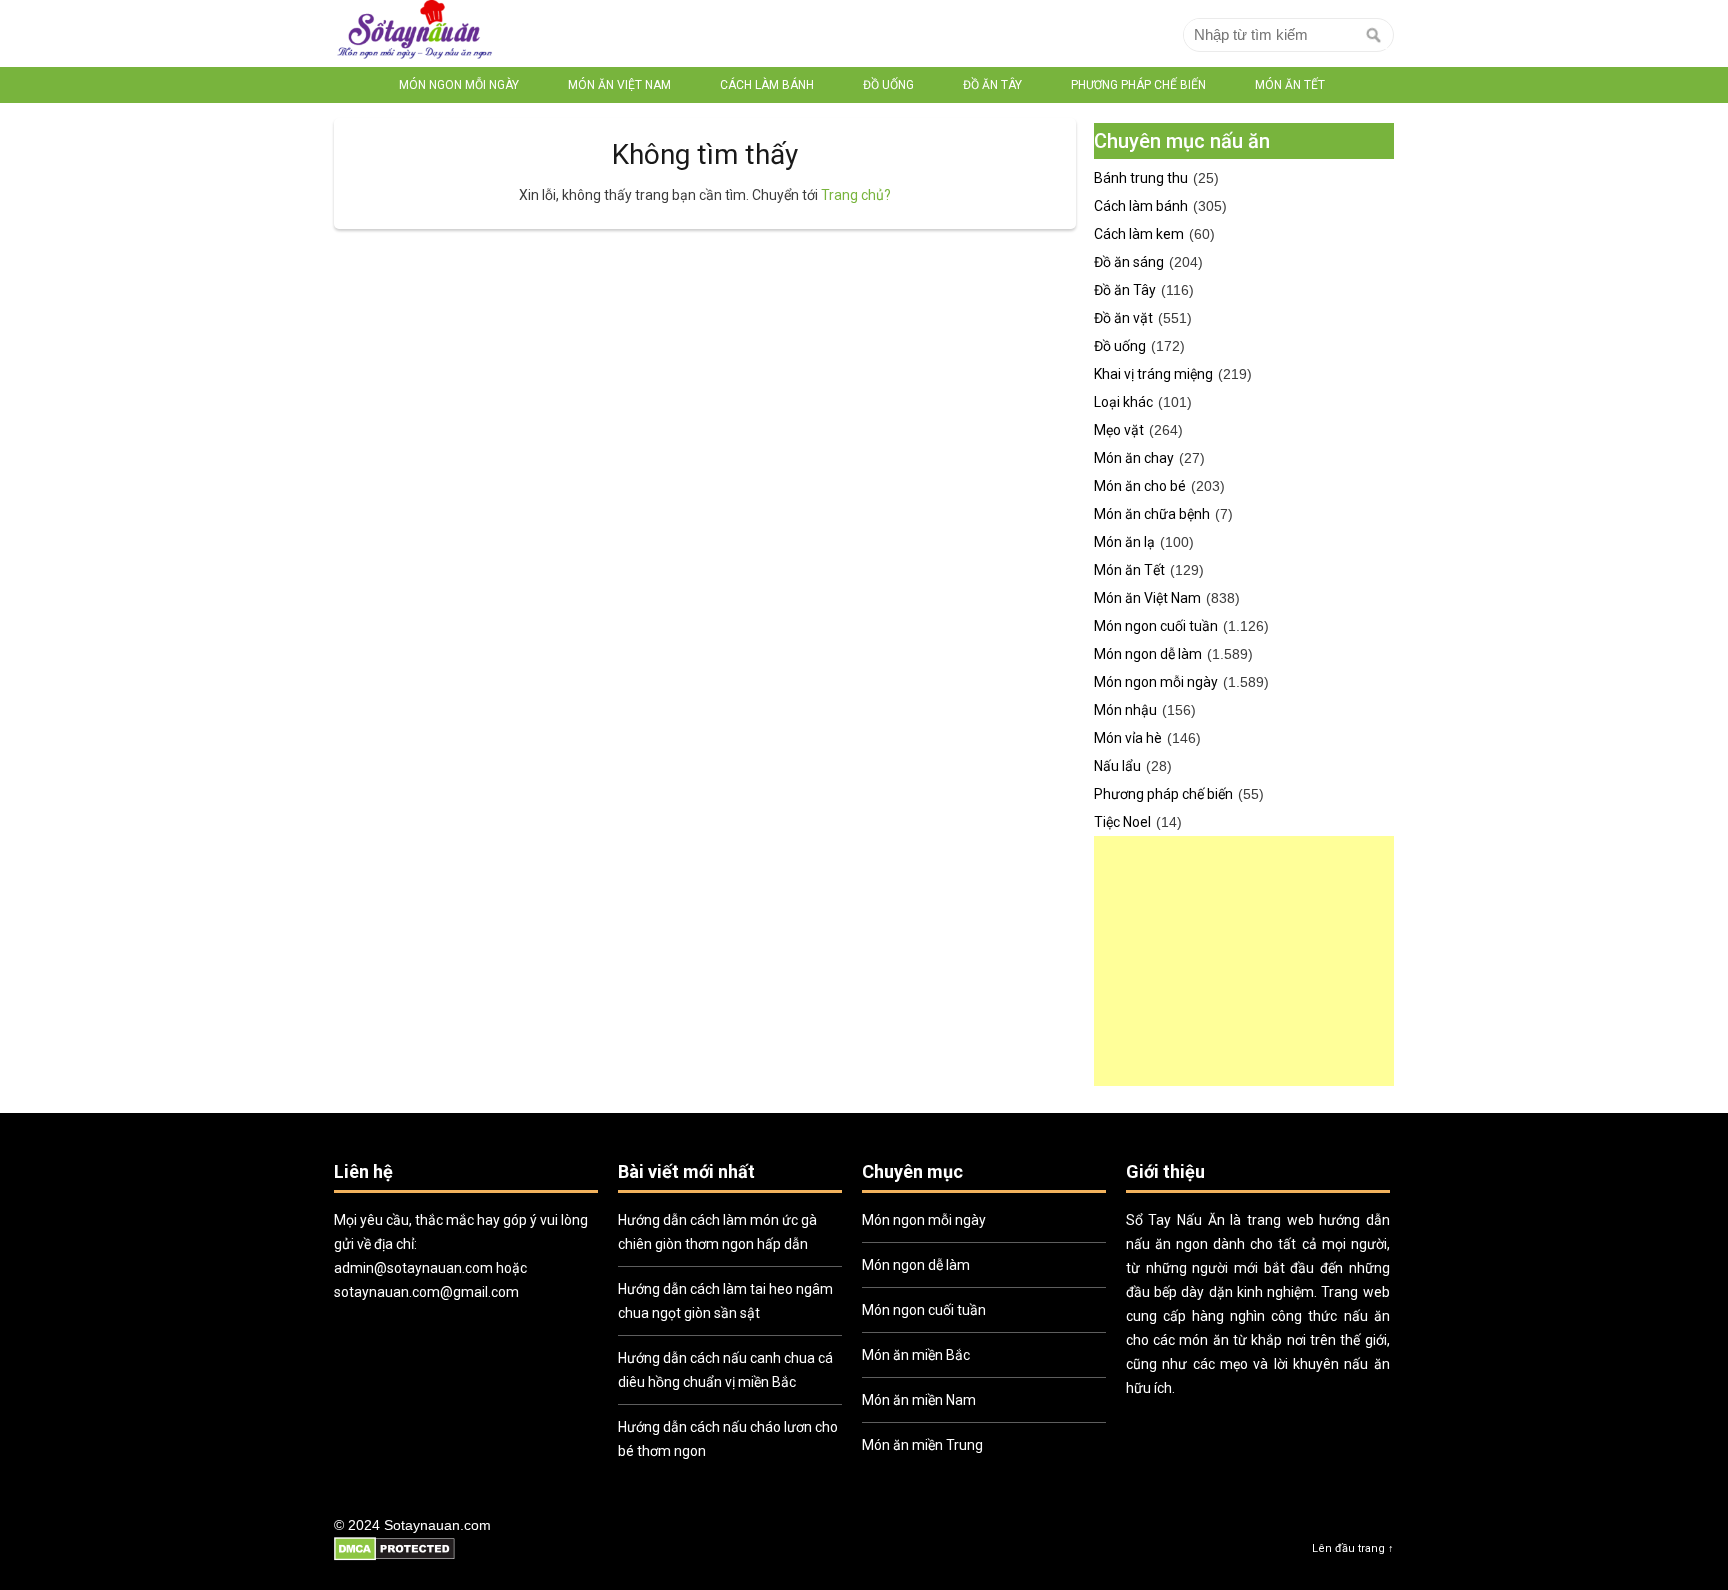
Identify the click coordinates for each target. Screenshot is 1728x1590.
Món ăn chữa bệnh (1152, 514)
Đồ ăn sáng (1129, 262)
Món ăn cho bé (1140, 486)
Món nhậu (1125, 710)
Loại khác (1123, 402)
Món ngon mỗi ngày (459, 85)
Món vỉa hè (1128, 738)
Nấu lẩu (1117, 766)
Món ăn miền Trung (922, 1445)
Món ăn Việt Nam (619, 85)
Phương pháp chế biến (1138, 85)
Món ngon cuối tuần (1156, 626)
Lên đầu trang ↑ (1353, 1548)
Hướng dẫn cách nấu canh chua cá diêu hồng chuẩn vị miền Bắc (725, 1370)
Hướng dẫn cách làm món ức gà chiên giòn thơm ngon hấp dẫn (717, 1232)
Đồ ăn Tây (992, 85)
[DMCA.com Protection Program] (394, 1557)
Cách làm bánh (767, 85)
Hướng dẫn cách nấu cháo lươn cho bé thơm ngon (728, 1439)
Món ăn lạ (1124, 542)
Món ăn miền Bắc (916, 1355)
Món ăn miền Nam (919, 1400)
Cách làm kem (1139, 234)
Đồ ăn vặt (1123, 318)
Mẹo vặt (1119, 430)
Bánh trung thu (1141, 178)
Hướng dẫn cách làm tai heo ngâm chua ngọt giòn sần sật (725, 1301)
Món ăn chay (1134, 458)
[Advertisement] (1244, 961)
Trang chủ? (856, 195)
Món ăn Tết (1290, 85)
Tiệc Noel (1122, 822)
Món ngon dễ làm (1148, 654)
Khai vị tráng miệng (1153, 374)
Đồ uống (888, 85)
